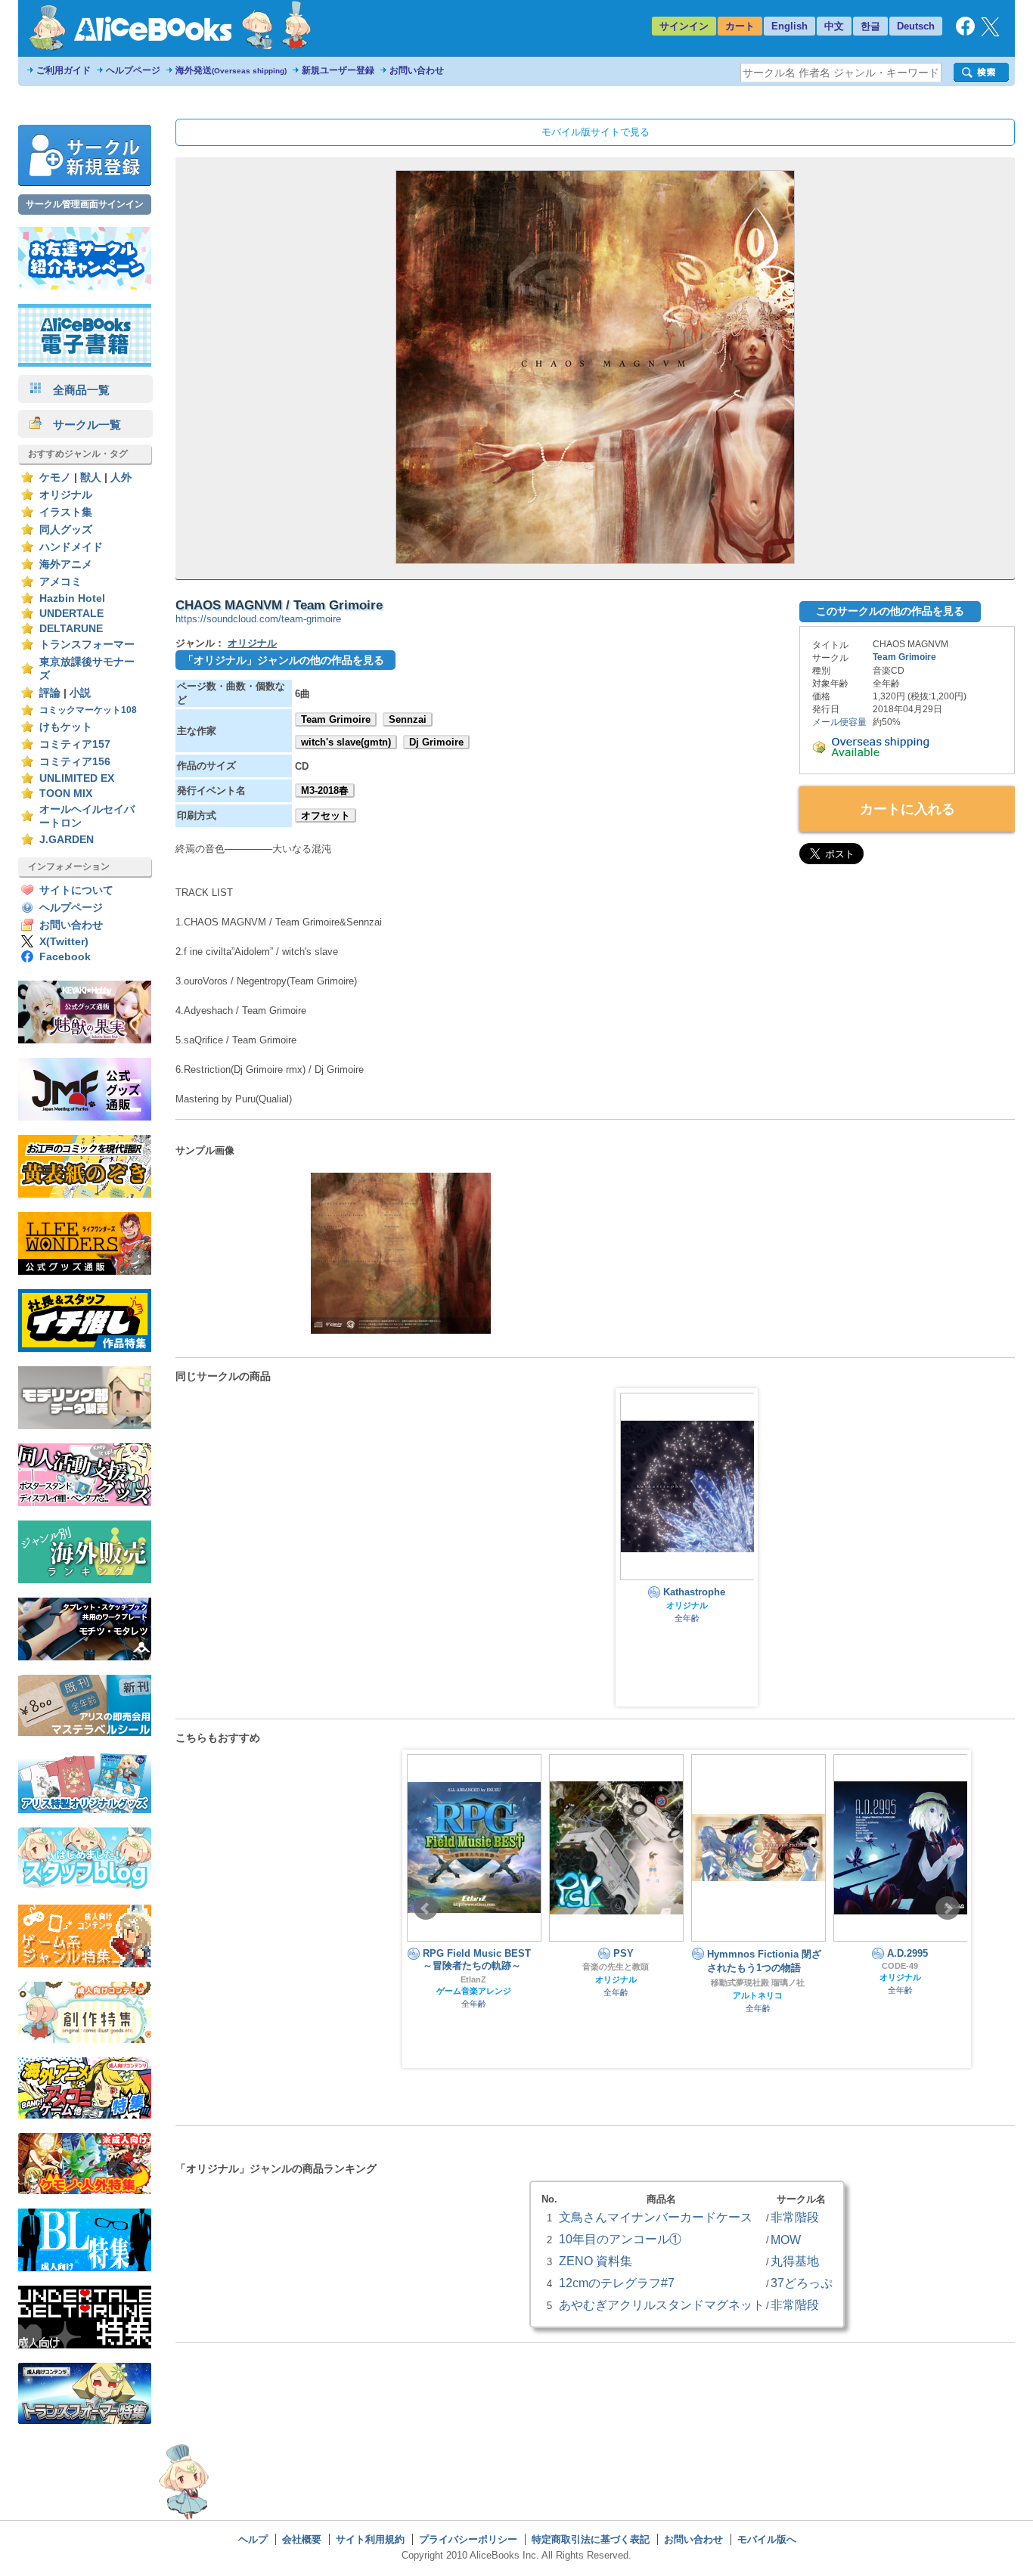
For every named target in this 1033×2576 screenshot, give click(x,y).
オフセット (326, 815)
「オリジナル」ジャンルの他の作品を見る (284, 660)
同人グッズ (66, 530)
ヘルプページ (133, 70)
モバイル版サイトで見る (596, 132)
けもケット (66, 727)
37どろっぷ (802, 2283)
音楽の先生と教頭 (484, 1967)
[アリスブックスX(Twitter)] (990, 33)
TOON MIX (66, 794)
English (789, 26)
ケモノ (55, 477)
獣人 (91, 477)
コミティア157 (75, 744)
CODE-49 (768, 1966)
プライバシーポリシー (468, 2539)
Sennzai (408, 719)
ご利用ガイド (64, 70)
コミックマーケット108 (88, 710)
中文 (834, 26)
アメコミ (60, 582)
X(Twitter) (64, 942)
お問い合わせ (417, 70)
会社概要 (302, 2539)
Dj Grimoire (436, 742)
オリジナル (66, 495)
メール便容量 (839, 722)
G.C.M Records (911, 1966)
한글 (870, 26)
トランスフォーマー (87, 645)
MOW (786, 2240)
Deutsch (916, 26)
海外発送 (231, 70)
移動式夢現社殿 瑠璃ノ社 (626, 1982)
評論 (50, 693)
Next (948, 1908)
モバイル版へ (767, 2539)
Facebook (65, 957)
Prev (426, 1908)
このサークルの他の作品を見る (890, 611)
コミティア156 (75, 762)
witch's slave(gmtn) (346, 742)
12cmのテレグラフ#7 (617, 2283)
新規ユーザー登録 (338, 70)
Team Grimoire (336, 719)
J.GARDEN (67, 840)
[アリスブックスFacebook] (965, 32)
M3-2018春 (325, 790)
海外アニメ (66, 564)
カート (740, 26)
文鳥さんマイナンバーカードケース (656, 2217)
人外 (121, 477)
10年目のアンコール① (620, 2239)
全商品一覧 (76, 390)
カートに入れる (907, 809)
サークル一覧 (81, 425)
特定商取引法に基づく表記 (591, 2539)
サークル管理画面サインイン (85, 204)
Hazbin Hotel (72, 598)
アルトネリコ (626, 1995)
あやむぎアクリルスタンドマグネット (662, 2305)
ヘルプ (253, 2539)
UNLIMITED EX (77, 778)
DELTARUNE (71, 629)
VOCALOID (911, 1976)
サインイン (684, 26)
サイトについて (76, 890)
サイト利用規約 (370, 2539)
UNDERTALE (71, 614)
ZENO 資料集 (596, 2261)
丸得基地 (795, 2261)
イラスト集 (66, 512)
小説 (80, 693)
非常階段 (795, 2217)
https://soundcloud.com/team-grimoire (258, 619)
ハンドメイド (71, 547)
